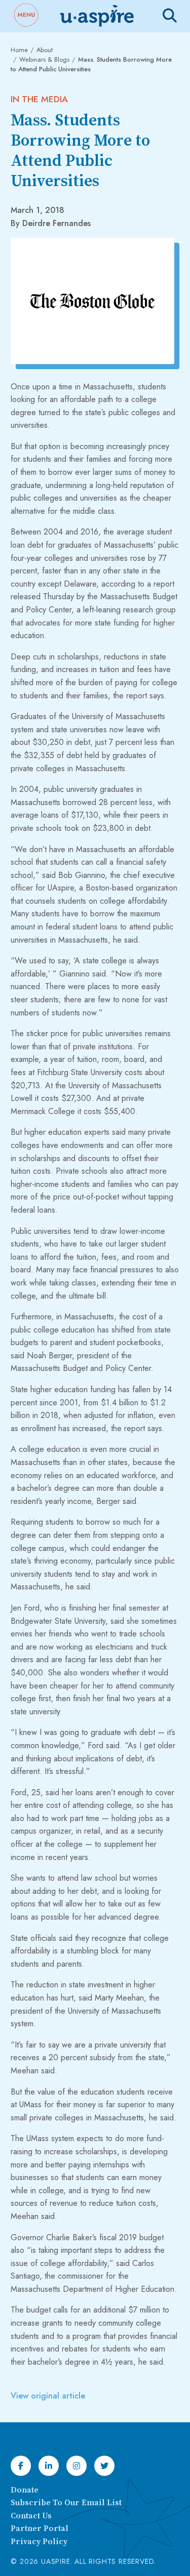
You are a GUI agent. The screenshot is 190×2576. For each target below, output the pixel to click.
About (45, 50)
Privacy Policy (39, 2542)
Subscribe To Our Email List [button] (66, 2503)
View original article (48, 2396)
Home (19, 50)
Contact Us (31, 2516)
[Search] (170, 16)
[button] (26, 16)
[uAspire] (96, 16)
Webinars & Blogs (44, 59)
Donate (25, 2490)
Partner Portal (40, 2528)
